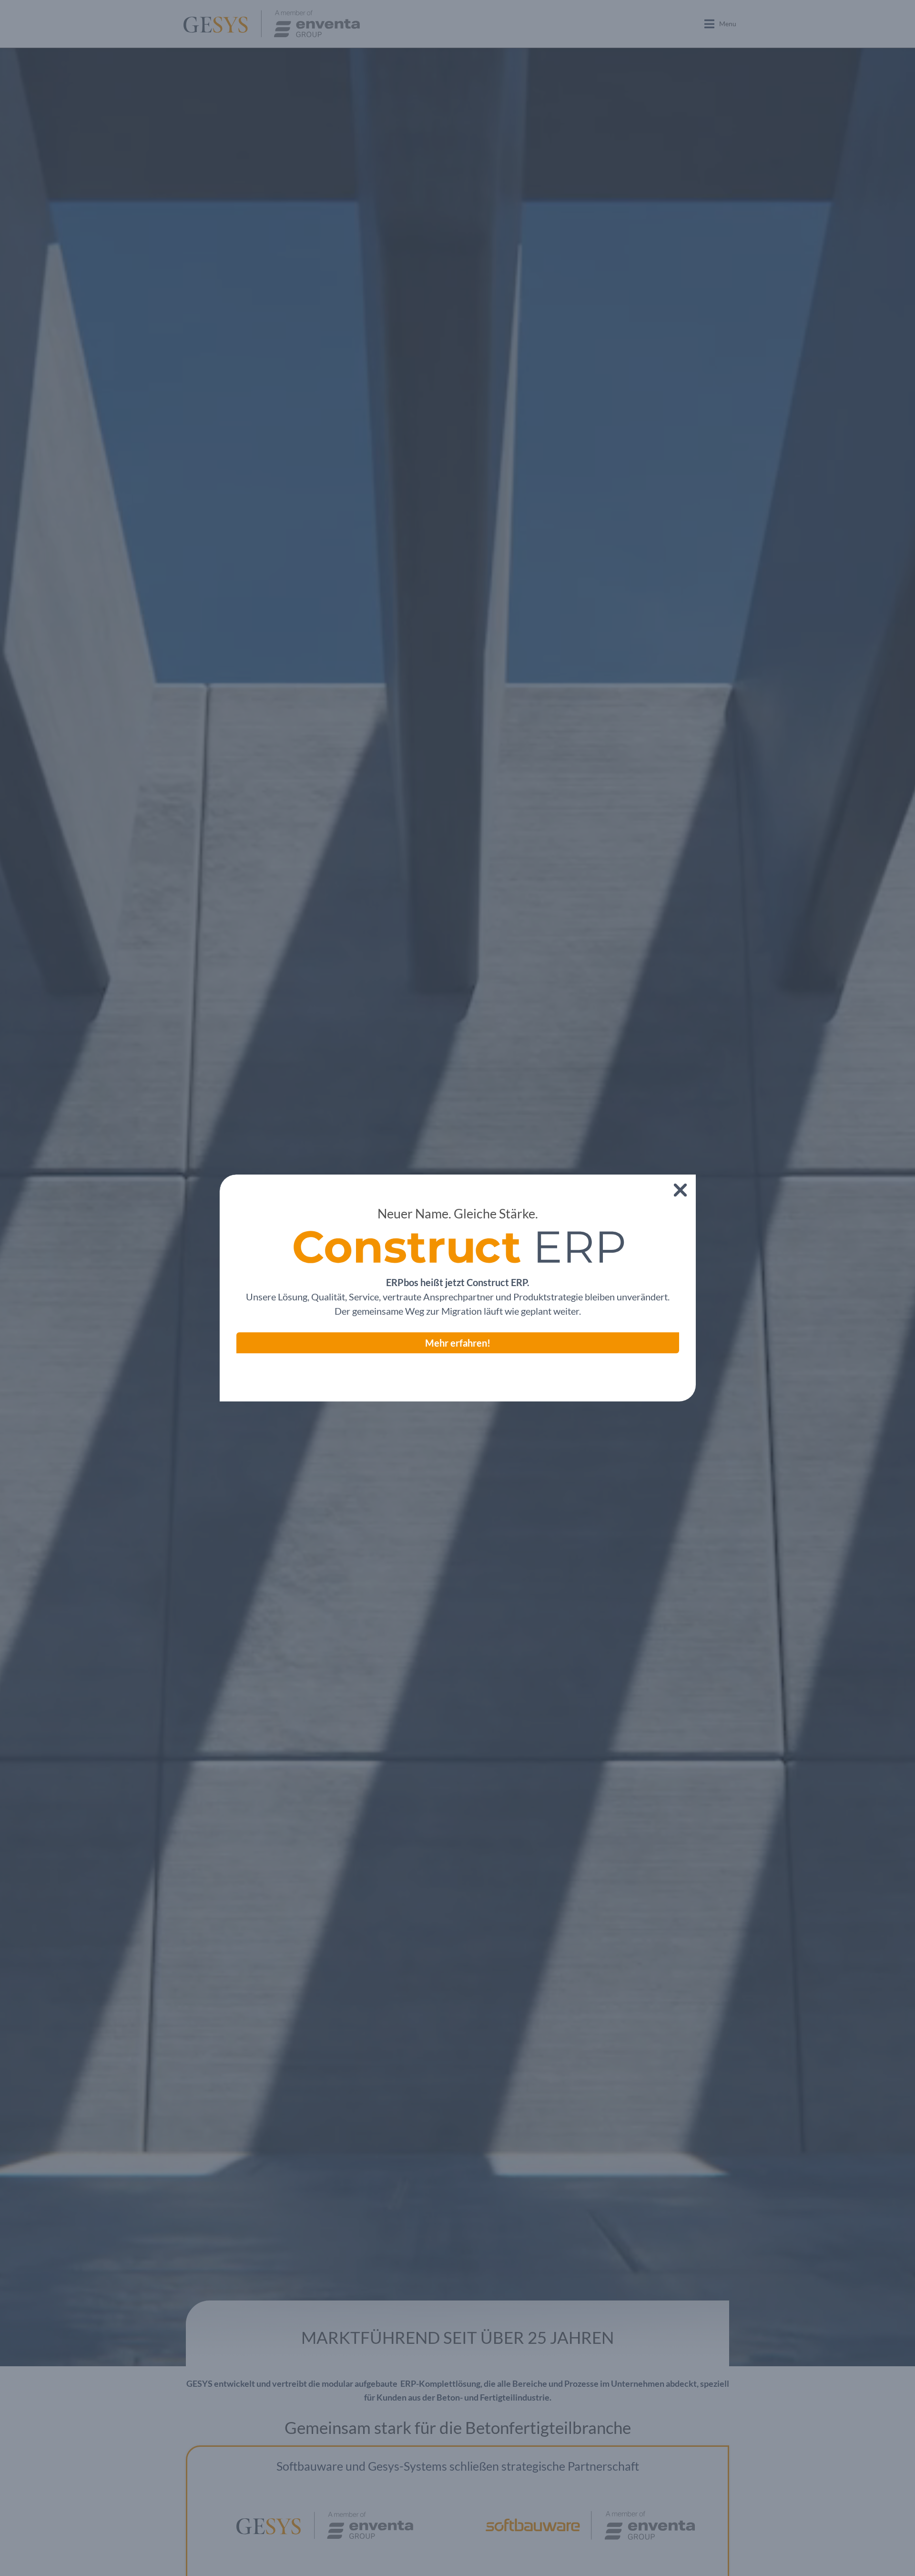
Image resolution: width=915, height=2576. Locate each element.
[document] (457, 1288)
